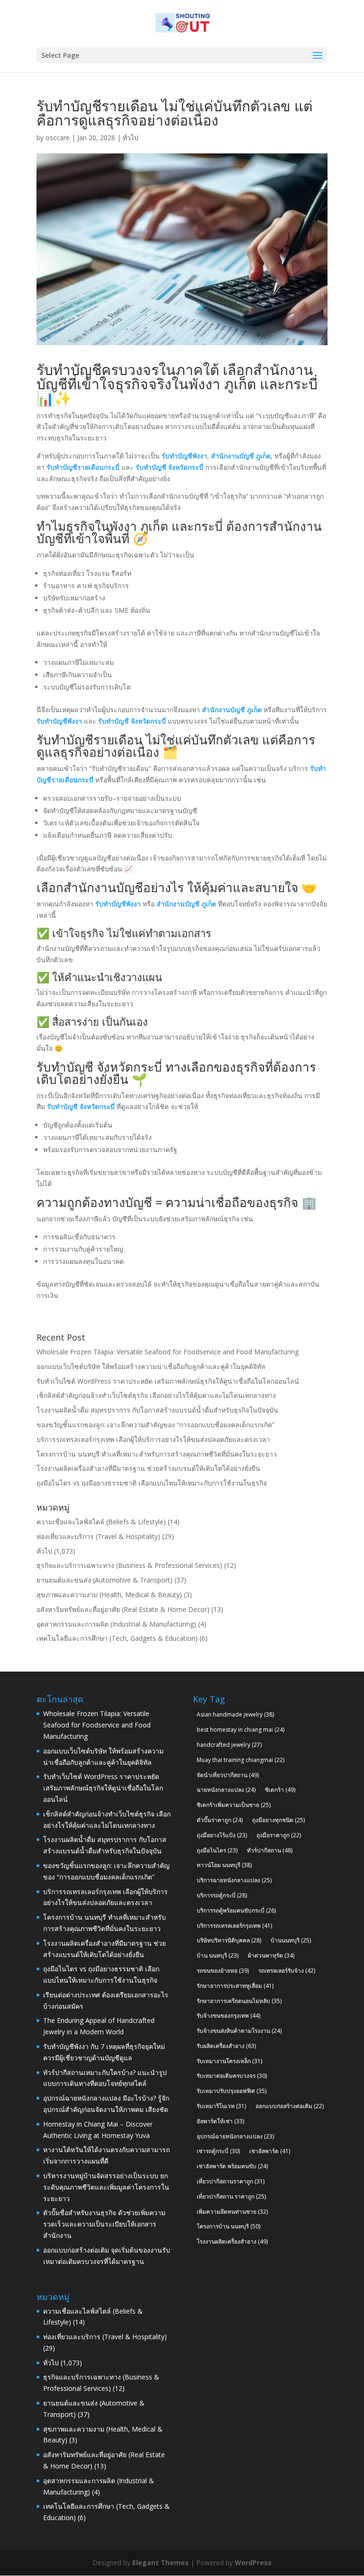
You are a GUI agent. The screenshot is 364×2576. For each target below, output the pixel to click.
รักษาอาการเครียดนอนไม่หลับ (239, 2001)
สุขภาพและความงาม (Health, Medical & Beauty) (109, 1595)
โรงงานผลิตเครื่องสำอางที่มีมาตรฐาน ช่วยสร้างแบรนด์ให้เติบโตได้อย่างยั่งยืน (148, 1468)
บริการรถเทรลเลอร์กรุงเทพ (234, 1926)
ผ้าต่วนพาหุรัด (271, 1955)
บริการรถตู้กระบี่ (222, 1895)
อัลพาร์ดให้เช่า (220, 2121)
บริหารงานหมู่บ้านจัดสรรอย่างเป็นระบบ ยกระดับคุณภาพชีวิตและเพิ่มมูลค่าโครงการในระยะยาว (106, 2187)
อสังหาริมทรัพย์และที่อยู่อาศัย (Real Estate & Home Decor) (123, 1609)
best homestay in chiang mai (241, 1730)
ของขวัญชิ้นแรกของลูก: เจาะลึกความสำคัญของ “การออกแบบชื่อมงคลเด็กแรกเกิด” (155, 1425)
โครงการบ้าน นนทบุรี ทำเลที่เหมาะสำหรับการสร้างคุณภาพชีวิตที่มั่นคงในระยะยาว (157, 1454)
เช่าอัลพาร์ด (270, 2151)
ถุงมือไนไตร (217, 1850)
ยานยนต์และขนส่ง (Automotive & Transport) (105, 1580)
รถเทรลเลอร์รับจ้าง (287, 1971)
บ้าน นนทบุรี (218, 1955)
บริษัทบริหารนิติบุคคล (229, 1940)
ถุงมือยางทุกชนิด (278, 1820)
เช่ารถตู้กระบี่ (218, 2151)
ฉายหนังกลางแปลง (226, 1790)
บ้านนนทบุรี (291, 1940)
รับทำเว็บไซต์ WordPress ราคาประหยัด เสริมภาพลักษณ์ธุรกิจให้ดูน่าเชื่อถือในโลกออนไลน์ (168, 1381)
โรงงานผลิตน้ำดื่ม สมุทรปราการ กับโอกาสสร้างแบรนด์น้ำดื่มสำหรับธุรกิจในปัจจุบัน (157, 1410)
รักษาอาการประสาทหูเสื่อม (235, 1986)
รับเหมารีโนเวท (221, 2106)
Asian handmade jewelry (235, 1714)
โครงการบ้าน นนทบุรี (228, 2226)
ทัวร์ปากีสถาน (270, 1850)
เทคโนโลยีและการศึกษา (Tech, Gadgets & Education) (117, 1638)
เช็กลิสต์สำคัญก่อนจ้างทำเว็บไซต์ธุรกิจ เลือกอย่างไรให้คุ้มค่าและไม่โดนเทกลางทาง (156, 1395)
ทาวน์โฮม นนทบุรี (224, 1865)
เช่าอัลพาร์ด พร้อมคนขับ (232, 2166)
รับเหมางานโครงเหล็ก (229, 2061)
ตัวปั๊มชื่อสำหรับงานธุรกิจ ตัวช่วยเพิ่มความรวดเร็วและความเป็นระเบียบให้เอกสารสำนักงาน (104, 2224)
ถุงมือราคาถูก (279, 1835)
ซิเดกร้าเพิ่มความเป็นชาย (234, 1805)
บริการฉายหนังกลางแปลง (234, 1880)
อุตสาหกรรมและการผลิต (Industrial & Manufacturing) (116, 1624)
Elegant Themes (160, 2563)
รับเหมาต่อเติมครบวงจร (232, 2076)
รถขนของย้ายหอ (223, 1971)
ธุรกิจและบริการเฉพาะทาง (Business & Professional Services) (129, 1565)
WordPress (253, 2563)
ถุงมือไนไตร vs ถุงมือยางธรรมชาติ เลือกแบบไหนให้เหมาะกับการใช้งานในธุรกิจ (152, 1483)
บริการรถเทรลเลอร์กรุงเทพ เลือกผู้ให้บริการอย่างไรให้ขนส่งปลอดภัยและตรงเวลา (153, 1439)
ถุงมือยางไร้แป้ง (222, 1835)
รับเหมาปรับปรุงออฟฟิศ (232, 2091)
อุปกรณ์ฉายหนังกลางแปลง (235, 2136)
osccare (58, 138)
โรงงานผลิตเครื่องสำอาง (232, 2241)
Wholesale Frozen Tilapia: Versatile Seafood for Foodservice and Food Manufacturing (168, 1352)
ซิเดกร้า (280, 1790)
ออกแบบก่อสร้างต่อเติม (290, 2106)
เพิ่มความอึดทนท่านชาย (232, 2212)
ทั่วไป (131, 138)
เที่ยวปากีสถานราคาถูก (231, 2181)
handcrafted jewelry (229, 1745)
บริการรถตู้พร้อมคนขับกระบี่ (236, 1910)
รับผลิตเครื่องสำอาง (226, 2046)
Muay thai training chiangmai (241, 1760)
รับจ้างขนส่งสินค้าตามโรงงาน (239, 2031)
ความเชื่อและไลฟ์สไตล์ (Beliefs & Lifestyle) (101, 1522)
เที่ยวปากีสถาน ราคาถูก (231, 2196)
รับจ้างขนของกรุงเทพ (228, 2016)
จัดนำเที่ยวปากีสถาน (228, 1775)
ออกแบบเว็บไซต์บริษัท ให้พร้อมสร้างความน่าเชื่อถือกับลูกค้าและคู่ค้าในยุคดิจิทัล (151, 1366)
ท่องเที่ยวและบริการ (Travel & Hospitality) (98, 1536)
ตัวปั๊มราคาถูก (220, 1820)
